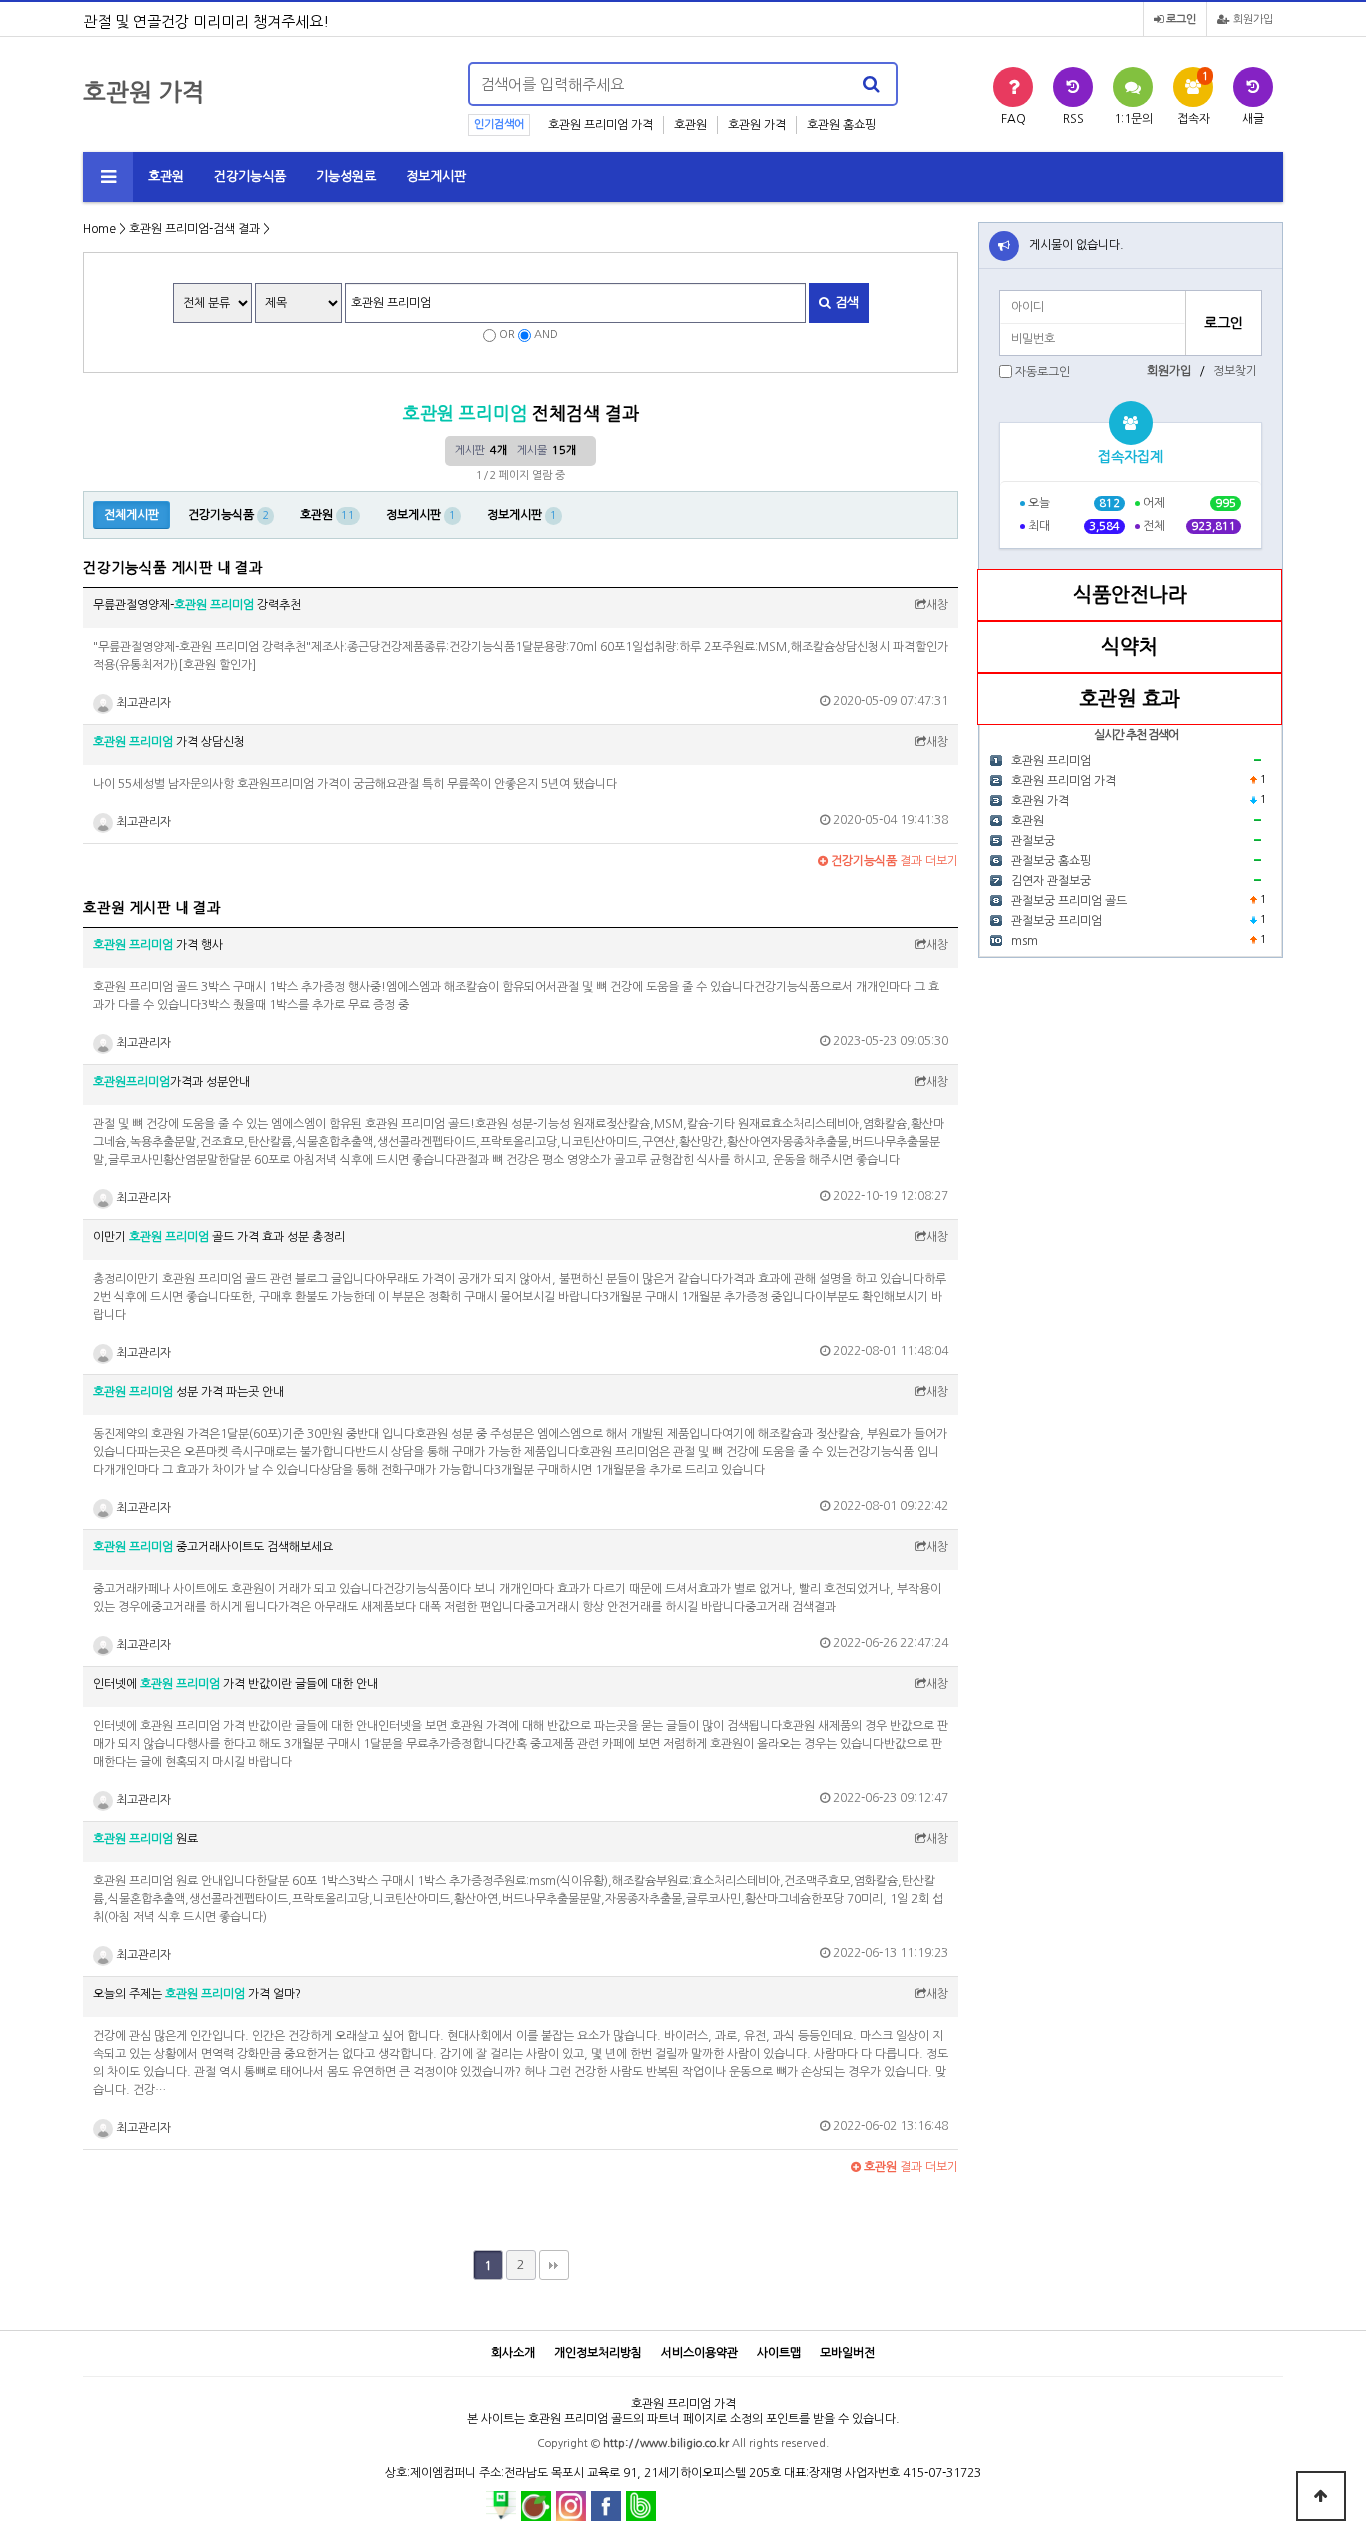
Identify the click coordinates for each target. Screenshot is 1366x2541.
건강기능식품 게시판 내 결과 (173, 568)
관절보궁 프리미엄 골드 (1069, 901)
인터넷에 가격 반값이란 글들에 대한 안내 (235, 1684)
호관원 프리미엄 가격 (600, 125)
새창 (937, 605)
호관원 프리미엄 (1051, 761)
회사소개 (513, 2353)
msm (1024, 941)
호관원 (690, 125)
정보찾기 (1235, 371)
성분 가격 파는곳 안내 (188, 1392)
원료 (145, 1839)
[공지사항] (1004, 246)
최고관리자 (142, 703)
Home (99, 229)
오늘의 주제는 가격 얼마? (197, 1994)
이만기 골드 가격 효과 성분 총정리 (219, 1237)
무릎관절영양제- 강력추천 (197, 605)
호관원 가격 (757, 125)
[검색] (871, 84)
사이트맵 (779, 2353)
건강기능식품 (250, 176)
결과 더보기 (893, 861)
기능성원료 (346, 176)
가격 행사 (158, 945)
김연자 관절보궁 (1051, 881)
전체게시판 (131, 515)
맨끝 (554, 2265)
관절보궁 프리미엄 (1056, 921)
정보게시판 (436, 176)
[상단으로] (1321, 2496)
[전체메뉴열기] (108, 177)
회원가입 (1251, 19)
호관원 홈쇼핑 (841, 125)
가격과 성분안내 (171, 1082)
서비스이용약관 (699, 2353)
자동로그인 (1042, 372)
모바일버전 (847, 2353)
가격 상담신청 (169, 742)
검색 (845, 302)
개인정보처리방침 (598, 2353)
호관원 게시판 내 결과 (152, 908)
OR (507, 334)
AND (546, 334)
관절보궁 (1033, 841)
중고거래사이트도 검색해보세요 (213, 1547)
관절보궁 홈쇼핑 (1051, 861)
